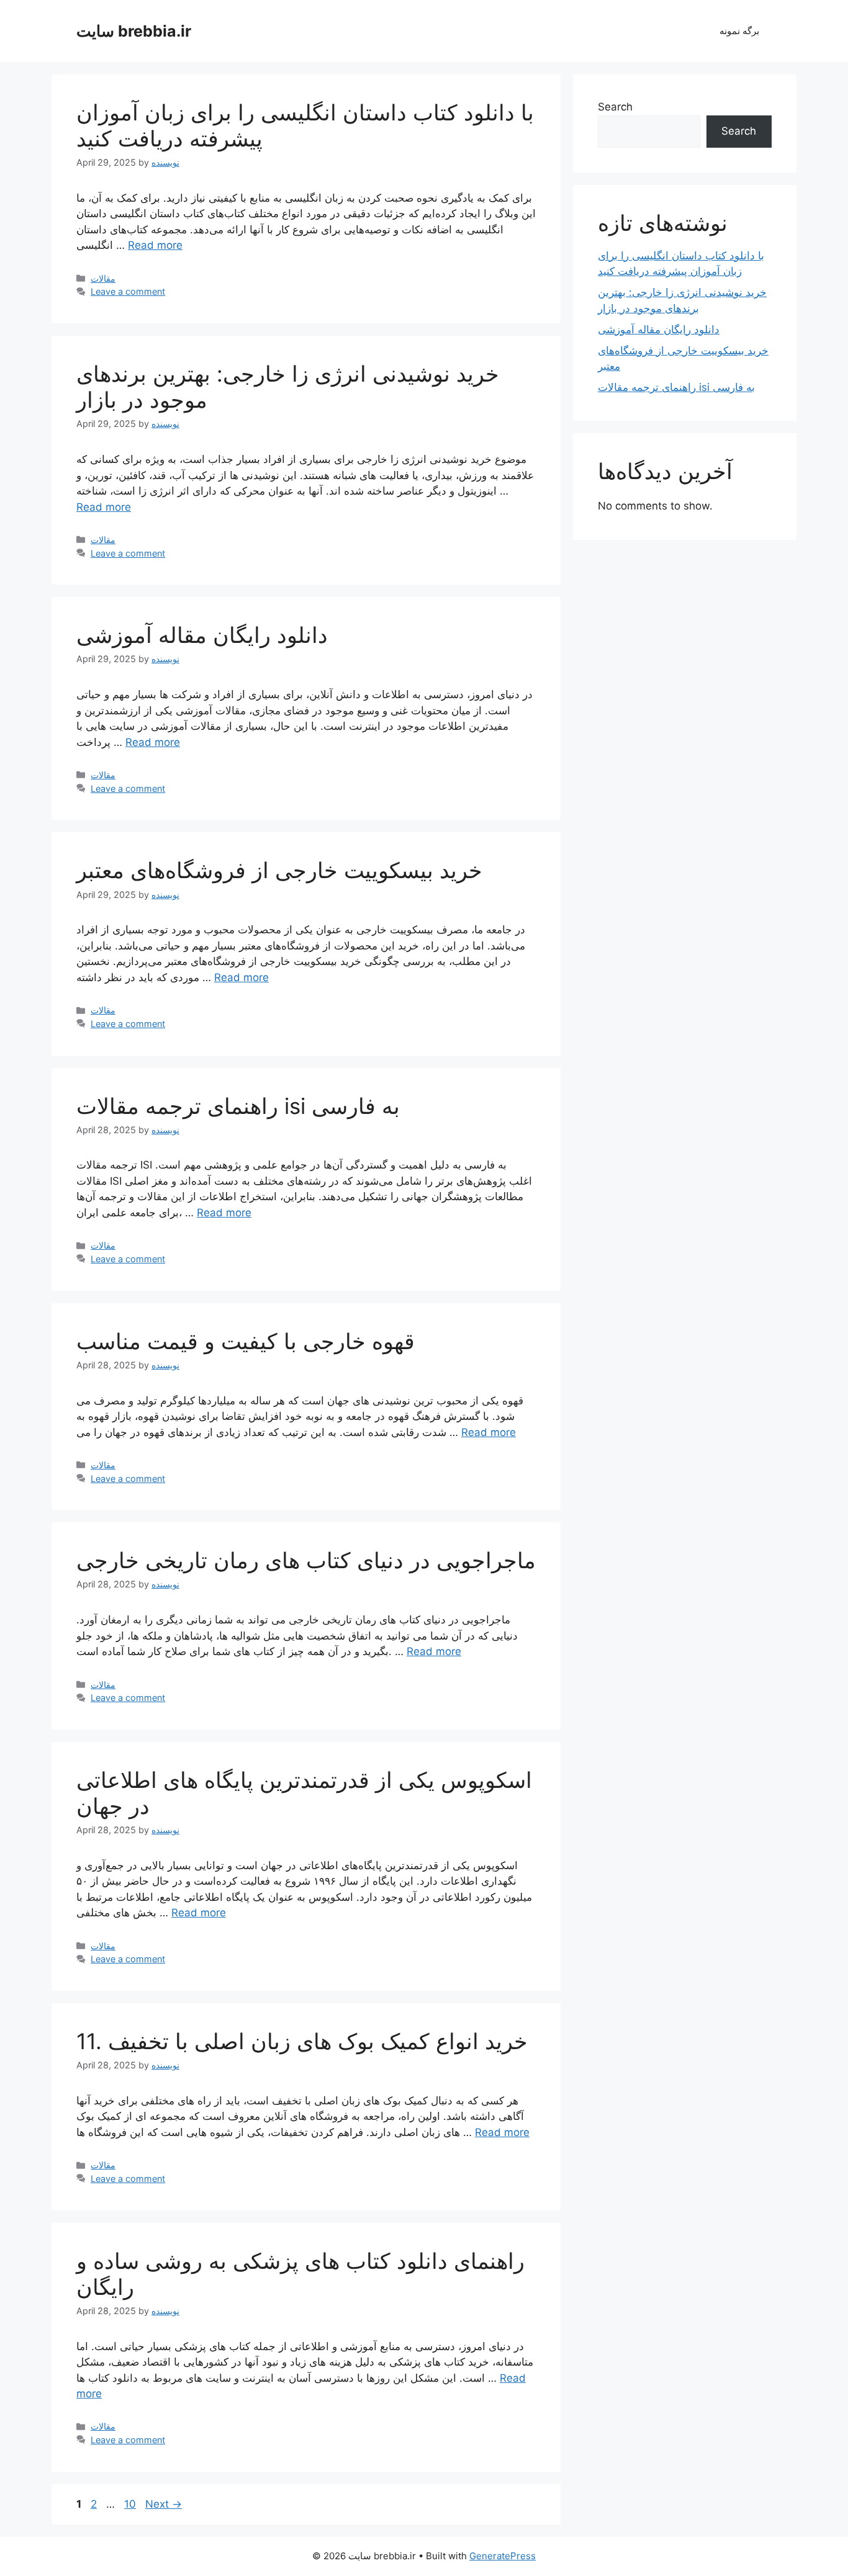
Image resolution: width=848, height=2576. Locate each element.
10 (131, 2504)
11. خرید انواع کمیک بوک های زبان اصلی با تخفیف (302, 2041)
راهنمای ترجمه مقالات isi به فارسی (238, 1106)
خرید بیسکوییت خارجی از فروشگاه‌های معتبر (279, 870)
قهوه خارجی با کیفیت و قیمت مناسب (246, 1341)
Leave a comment (128, 291)
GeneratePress (503, 2556)
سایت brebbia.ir (134, 31)
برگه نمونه (739, 31)
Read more (155, 245)
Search (615, 107)
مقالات (103, 278)
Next (164, 2504)
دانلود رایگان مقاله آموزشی (202, 635)
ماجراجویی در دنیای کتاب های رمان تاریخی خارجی (306, 1560)
